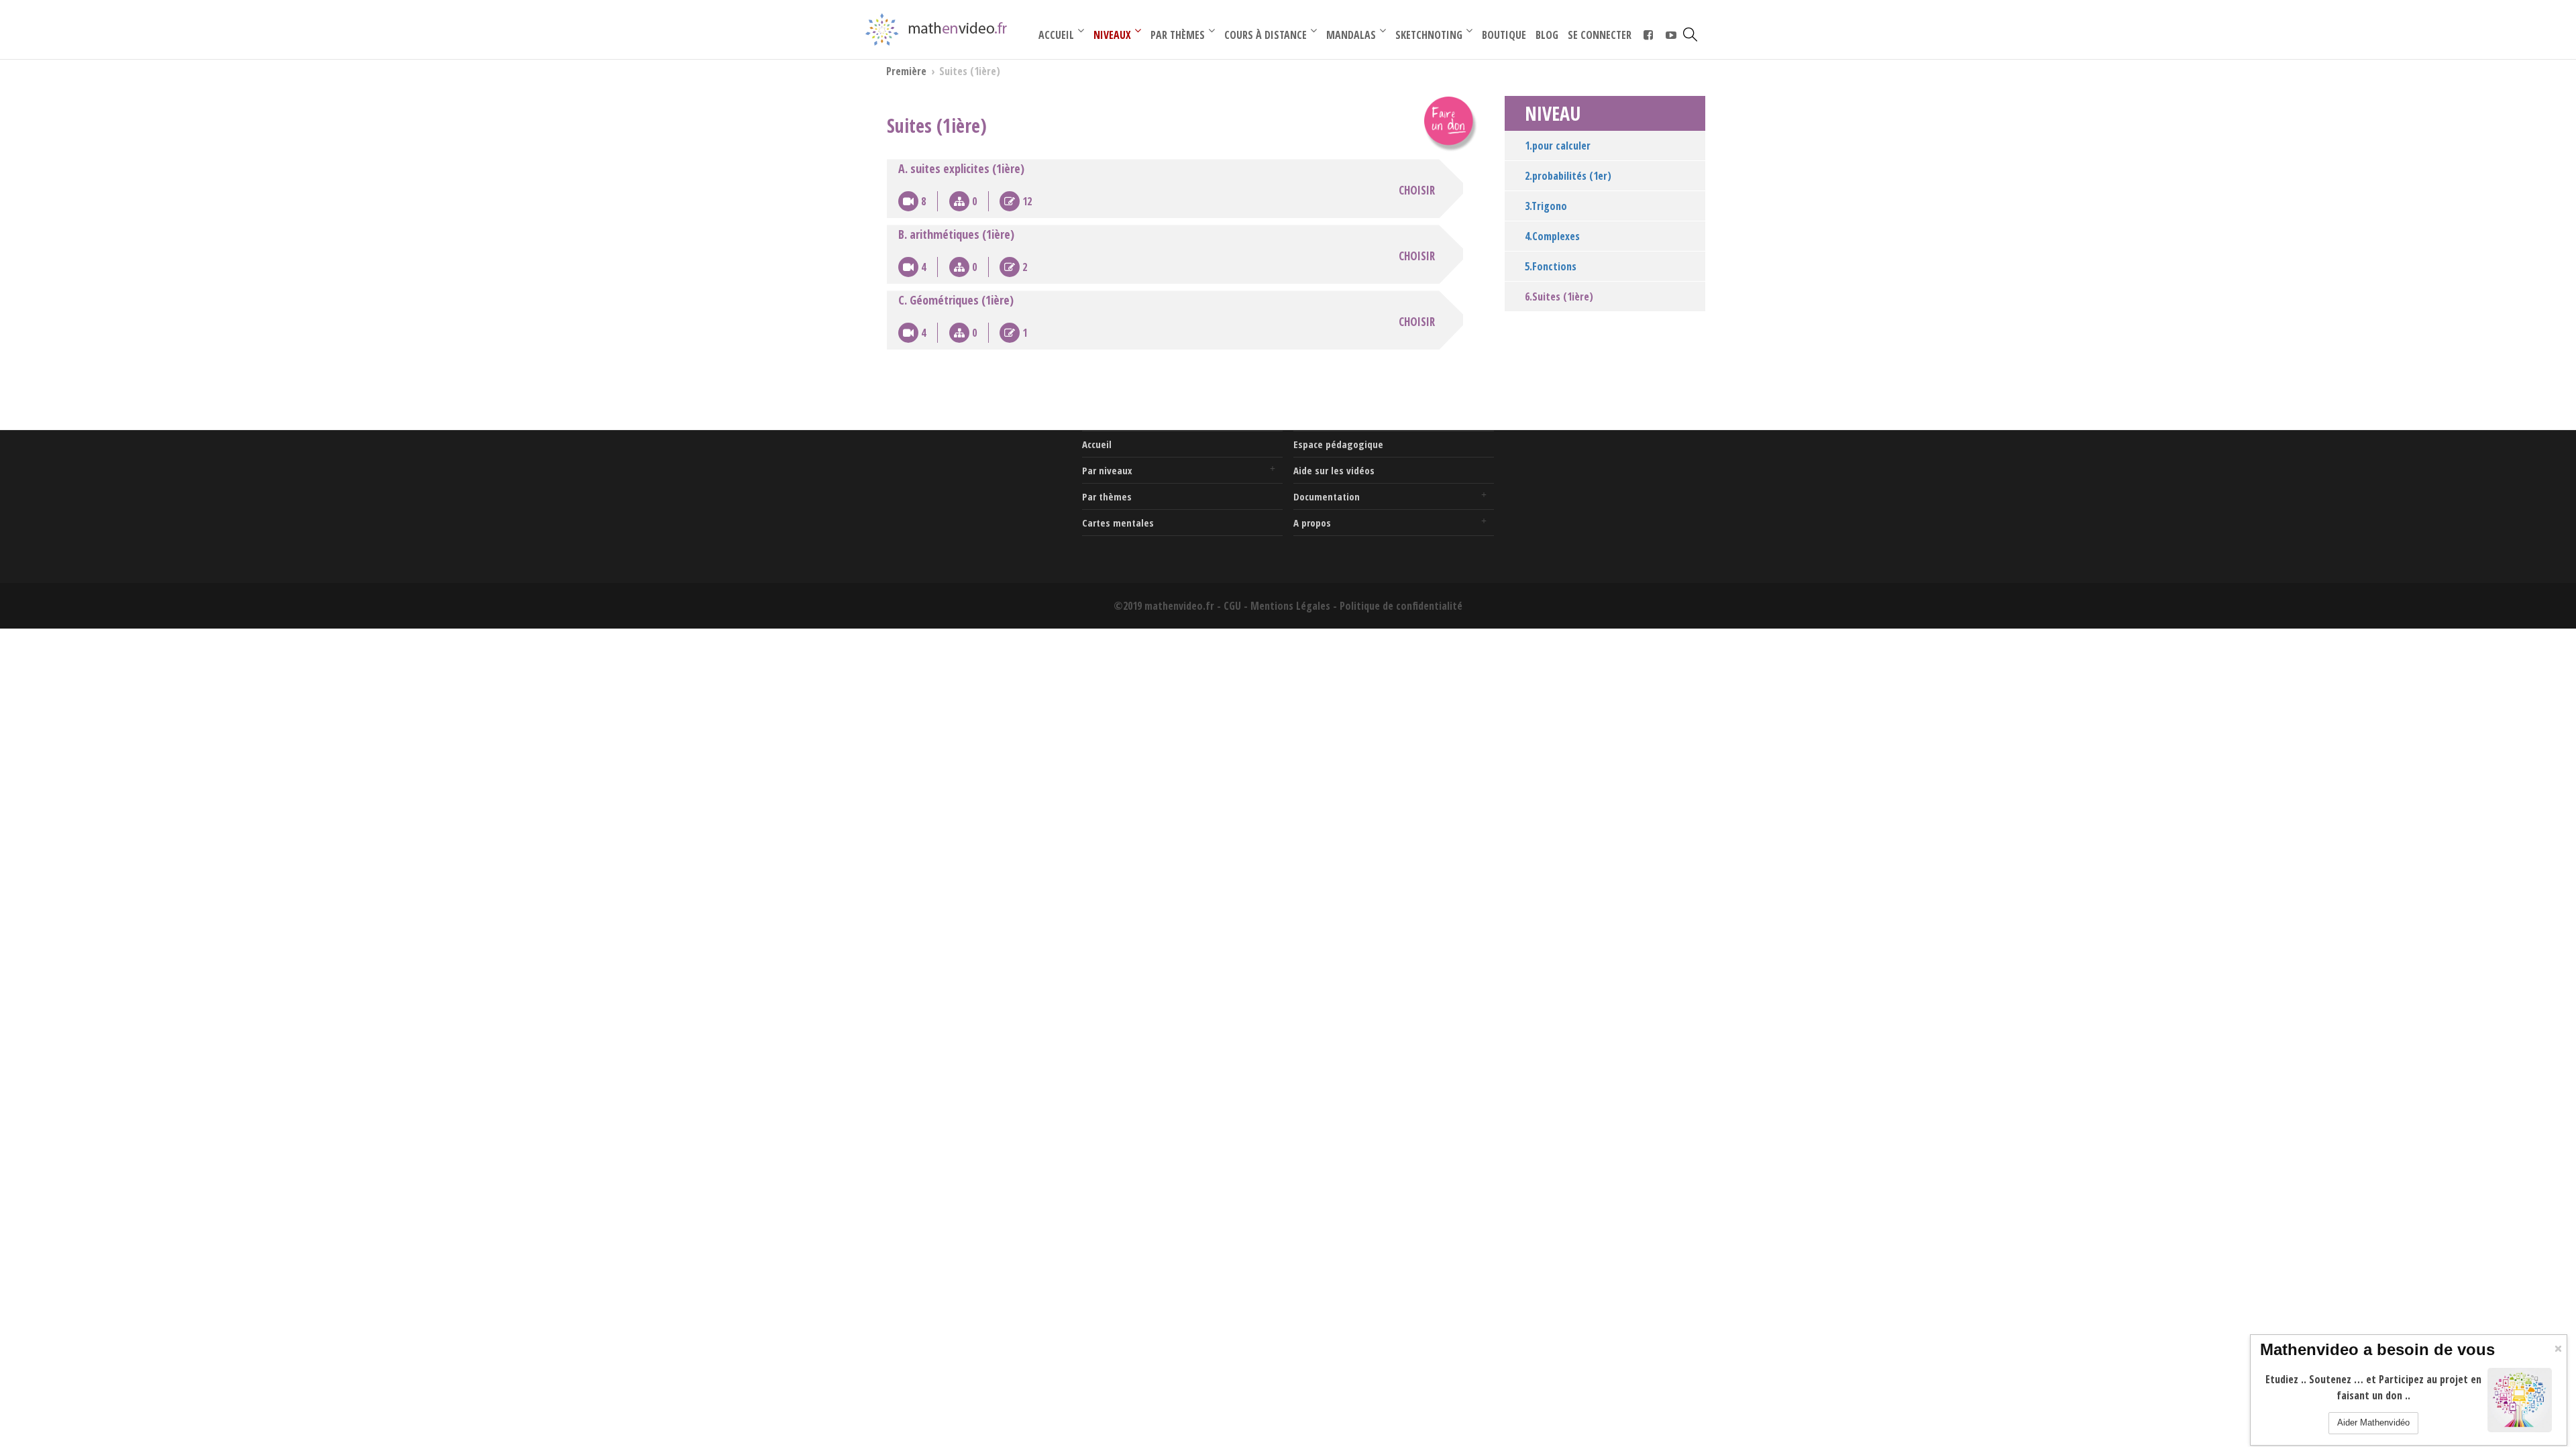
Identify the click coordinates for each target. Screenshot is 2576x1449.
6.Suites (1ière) (1559, 297)
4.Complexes (1552, 236)
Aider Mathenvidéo (2373, 1423)
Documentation (1327, 496)
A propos (1312, 523)
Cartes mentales (1118, 523)
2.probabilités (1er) (1568, 176)
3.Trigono (1546, 206)
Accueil (1097, 444)
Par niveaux (1107, 470)
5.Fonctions (1551, 266)
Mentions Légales (1290, 606)
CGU (1232, 606)
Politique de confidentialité (1401, 606)
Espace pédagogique (1338, 444)
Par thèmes (1107, 496)
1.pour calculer (1558, 146)
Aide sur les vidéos (1334, 470)
